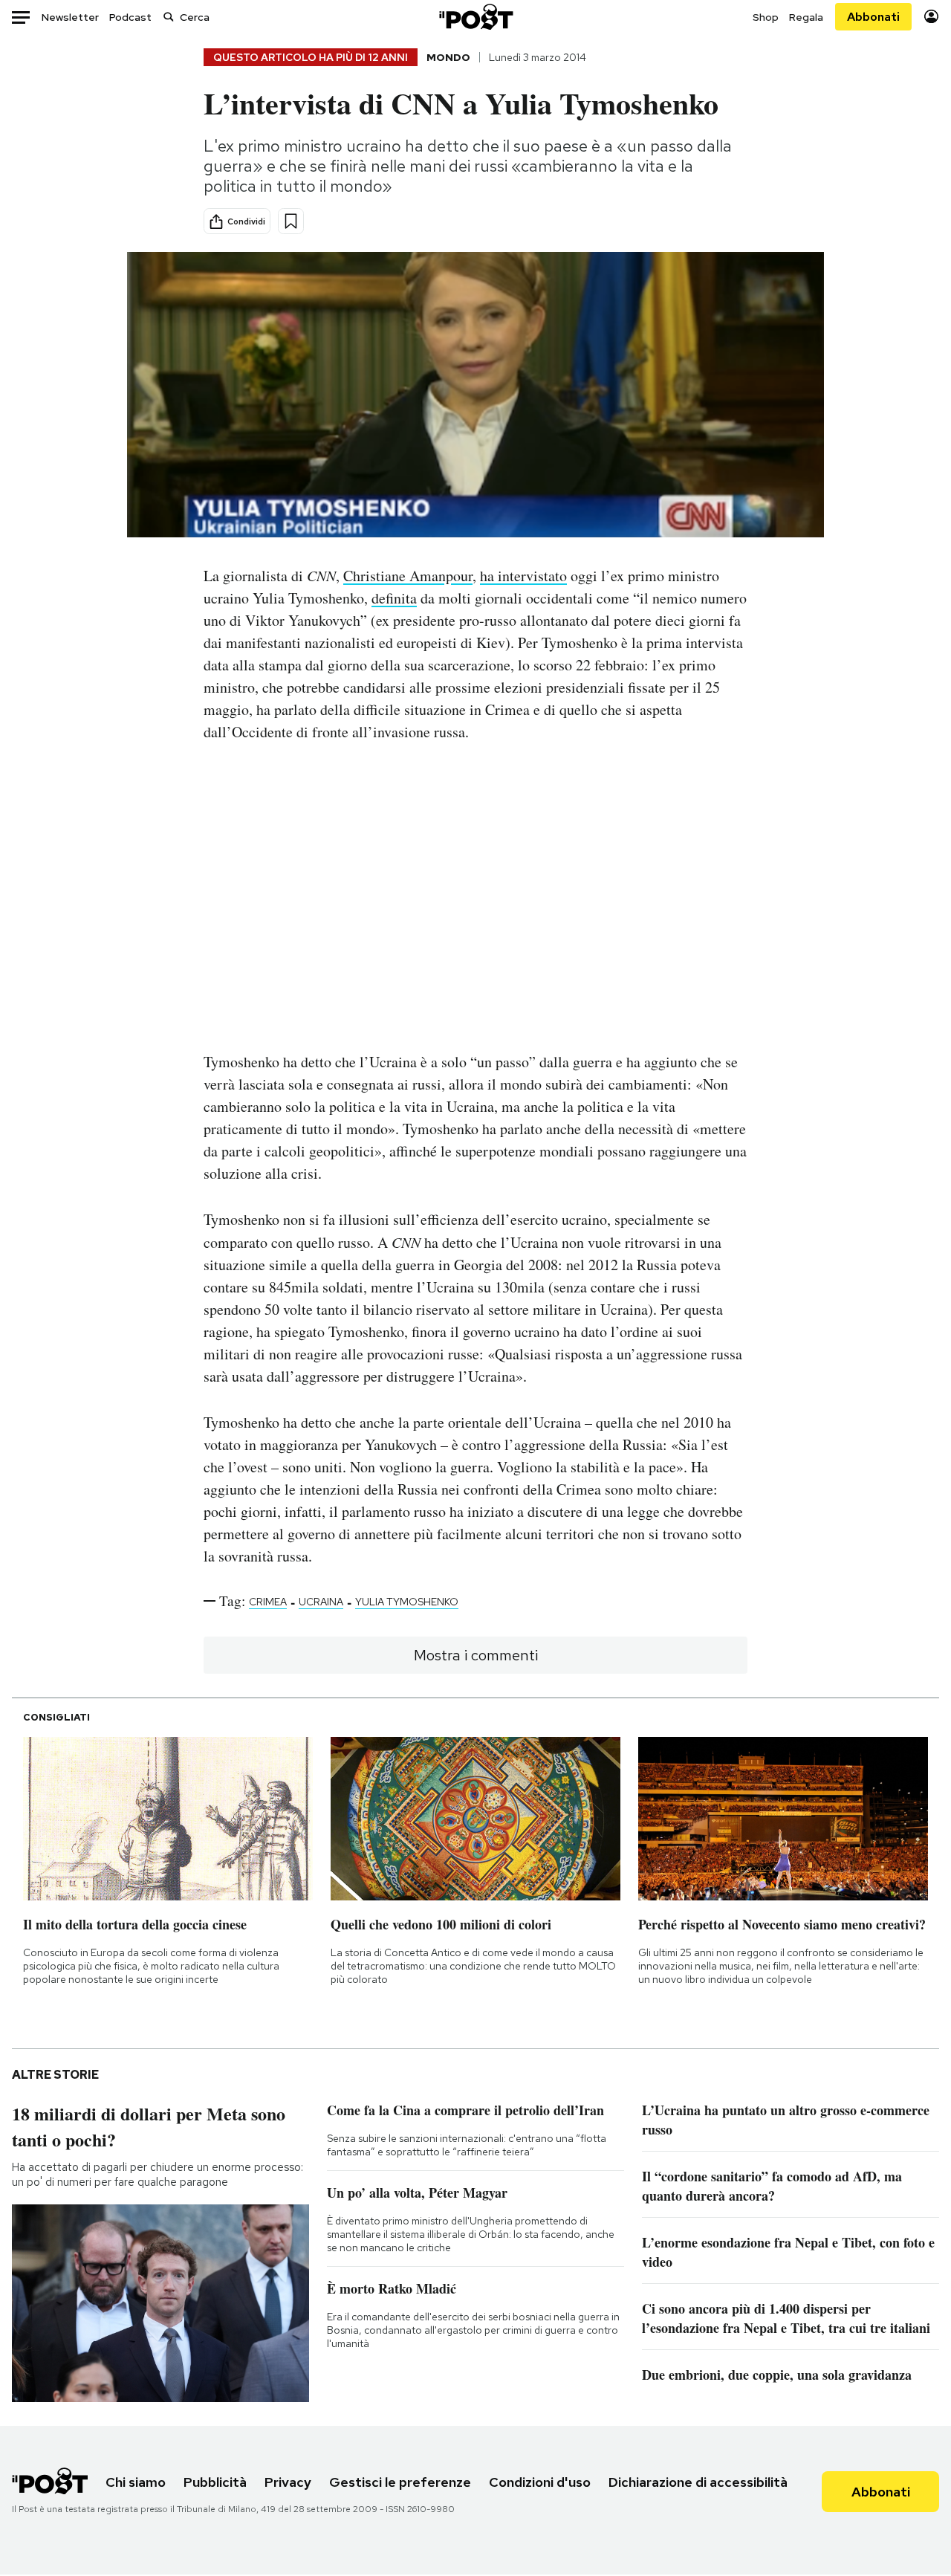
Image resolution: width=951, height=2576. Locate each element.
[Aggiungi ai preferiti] (291, 221)
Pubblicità (215, 2482)
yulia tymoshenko (407, 1602)
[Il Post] (475, 17)
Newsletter (70, 17)
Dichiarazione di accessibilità (698, 2482)
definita (394, 598)
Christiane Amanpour (408, 576)
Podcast (130, 17)
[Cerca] (169, 17)
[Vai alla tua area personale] (931, 17)
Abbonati (873, 17)
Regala (806, 17)
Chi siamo (136, 2482)
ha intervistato (523, 576)
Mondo (448, 57)
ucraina (321, 1602)
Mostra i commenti (476, 1655)
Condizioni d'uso (540, 2482)
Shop (766, 17)
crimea (268, 1602)
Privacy (288, 2482)
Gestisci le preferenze (400, 2482)
